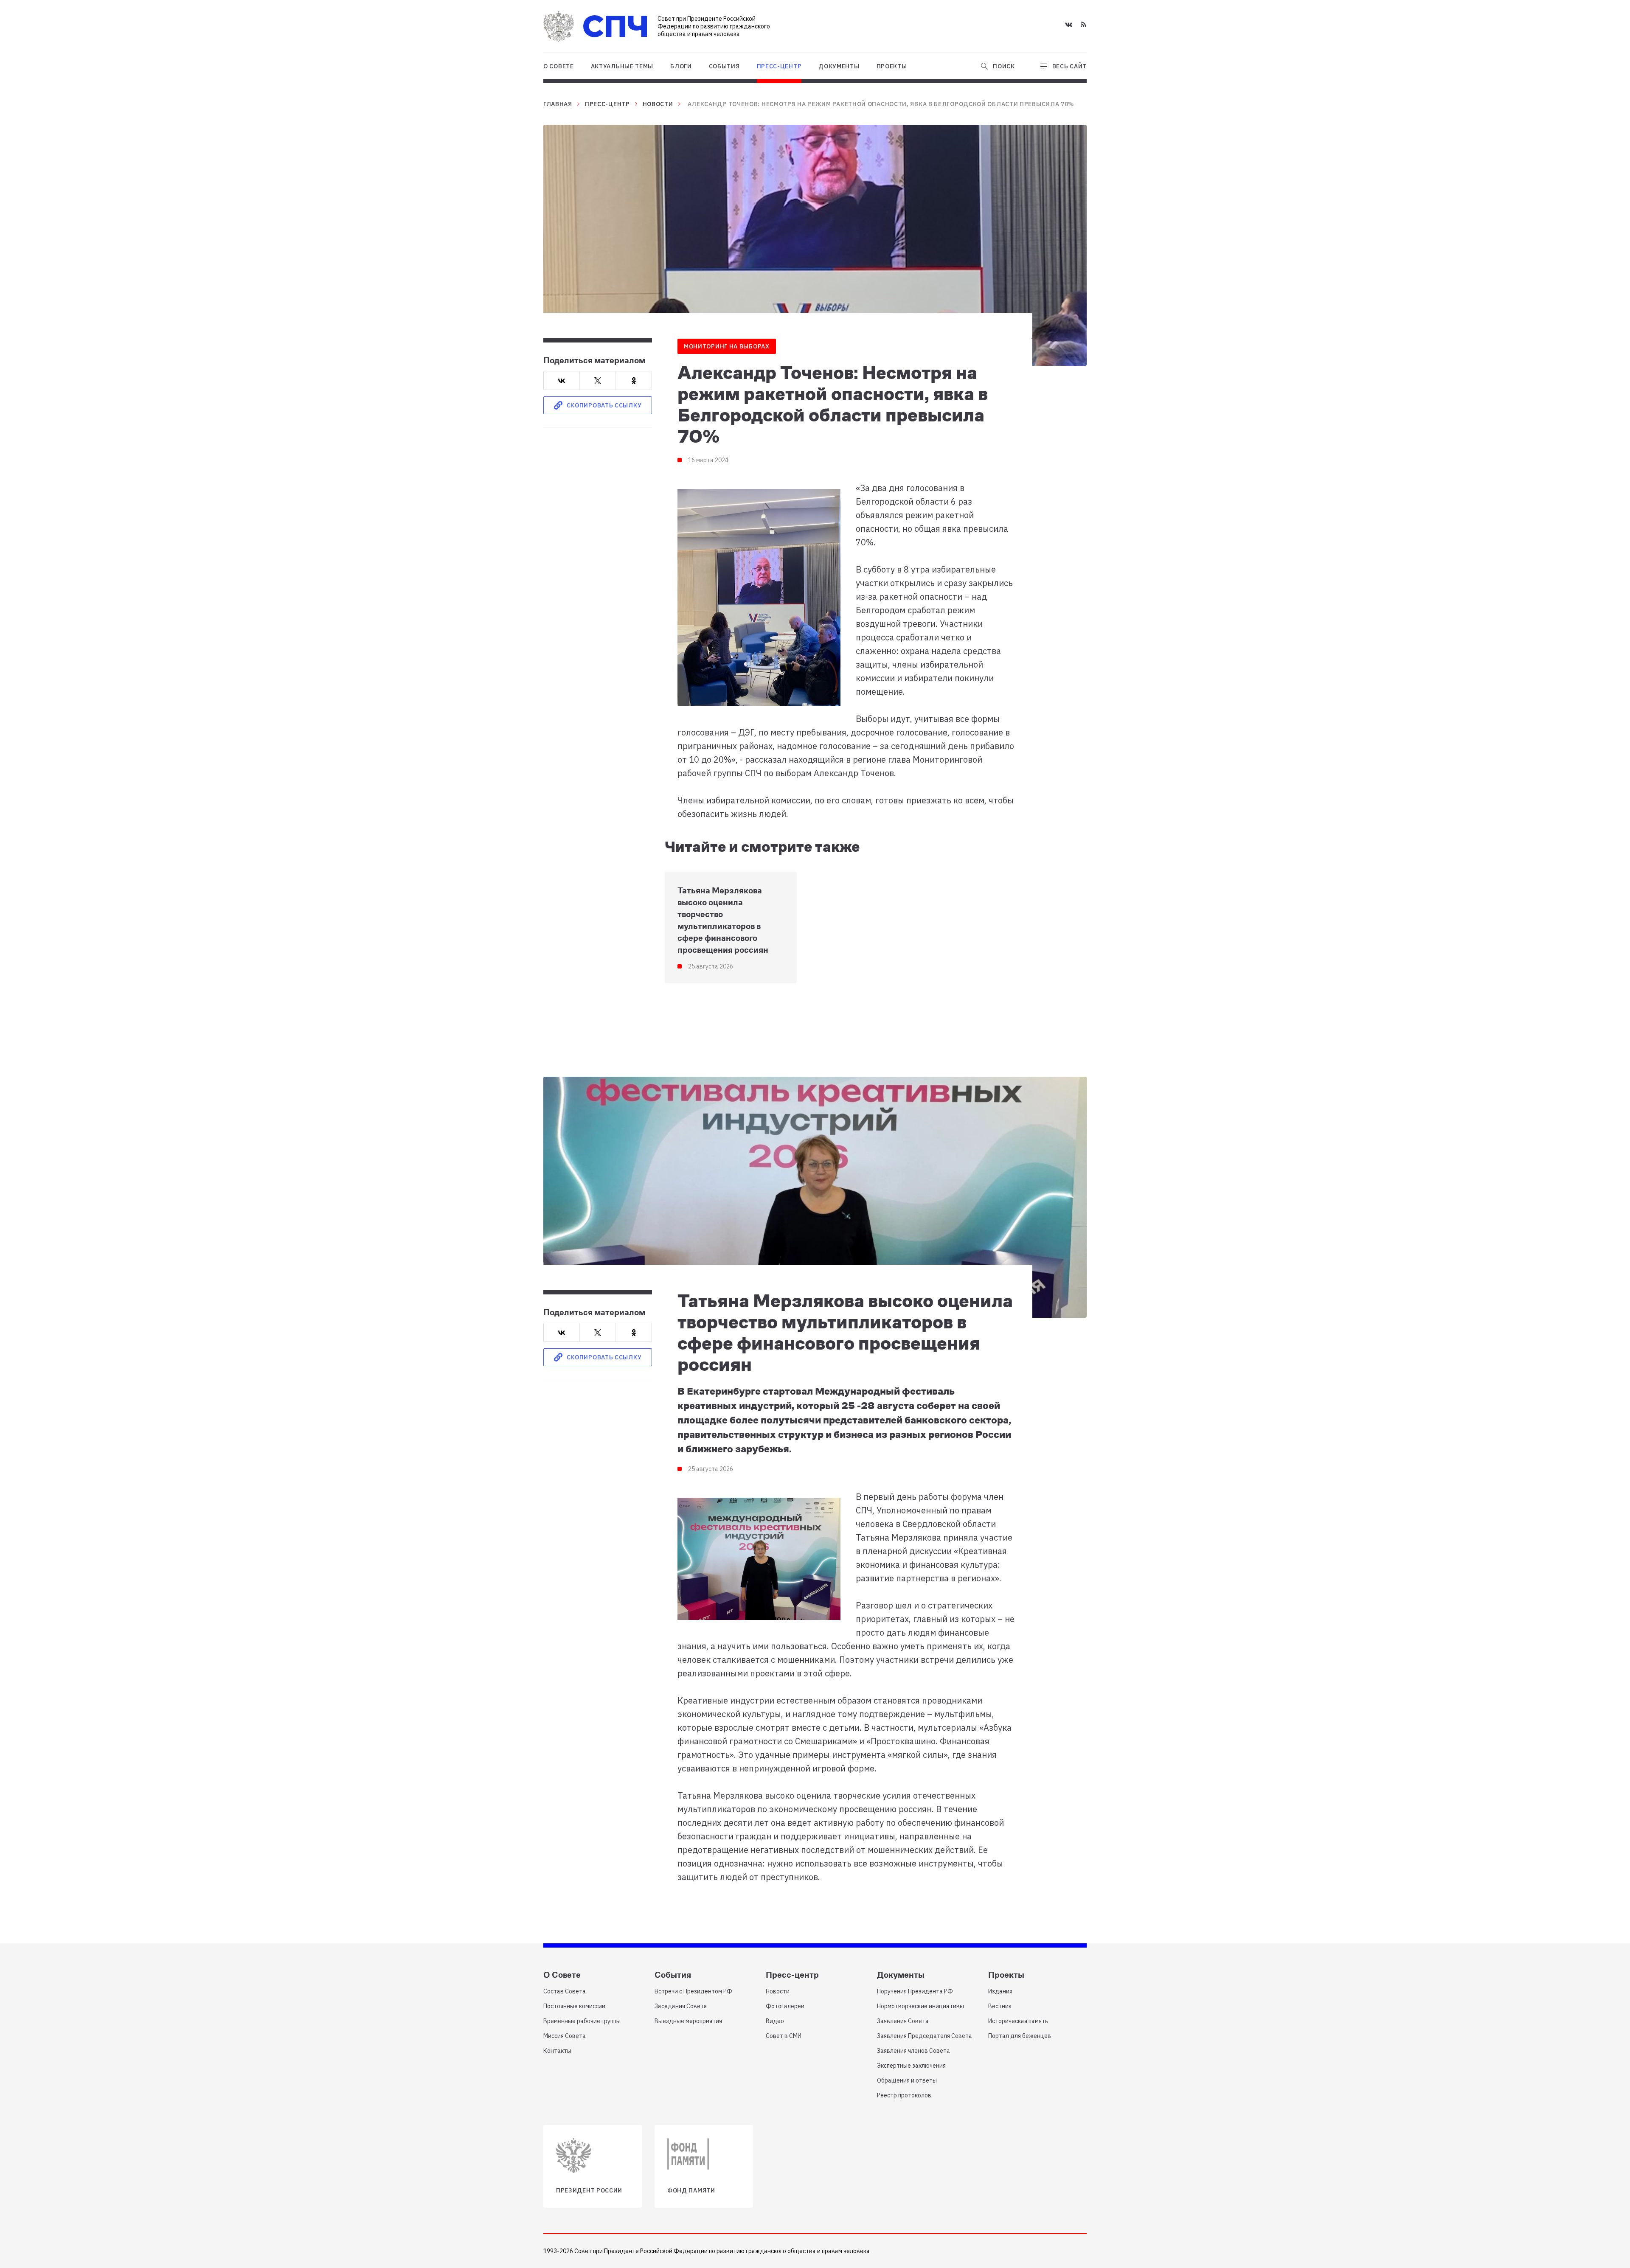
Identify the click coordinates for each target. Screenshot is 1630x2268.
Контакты (557, 2051)
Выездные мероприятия (688, 2021)
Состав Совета (565, 1991)
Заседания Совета (681, 2006)
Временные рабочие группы (582, 2021)
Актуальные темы (622, 66)
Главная (558, 104)
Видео (775, 2021)
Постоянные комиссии (574, 2006)
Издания (1000, 1991)
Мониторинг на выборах (727, 346)
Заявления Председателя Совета (925, 2036)
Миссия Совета (565, 2036)
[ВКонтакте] (562, 381)
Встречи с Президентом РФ (693, 1991)
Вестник (1000, 2006)
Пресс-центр (779, 66)
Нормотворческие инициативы (920, 2006)
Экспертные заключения (911, 2066)
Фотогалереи (785, 2006)
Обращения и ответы (907, 2080)
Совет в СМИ (784, 2036)
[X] (598, 381)
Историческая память (1018, 2021)
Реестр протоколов (904, 2095)
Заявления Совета (903, 2021)
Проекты (892, 66)
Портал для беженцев (1020, 2036)
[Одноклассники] (634, 381)
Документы (839, 66)
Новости (658, 104)
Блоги (681, 66)
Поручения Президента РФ (915, 1991)
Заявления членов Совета (913, 2051)
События (724, 66)
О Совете (559, 66)
